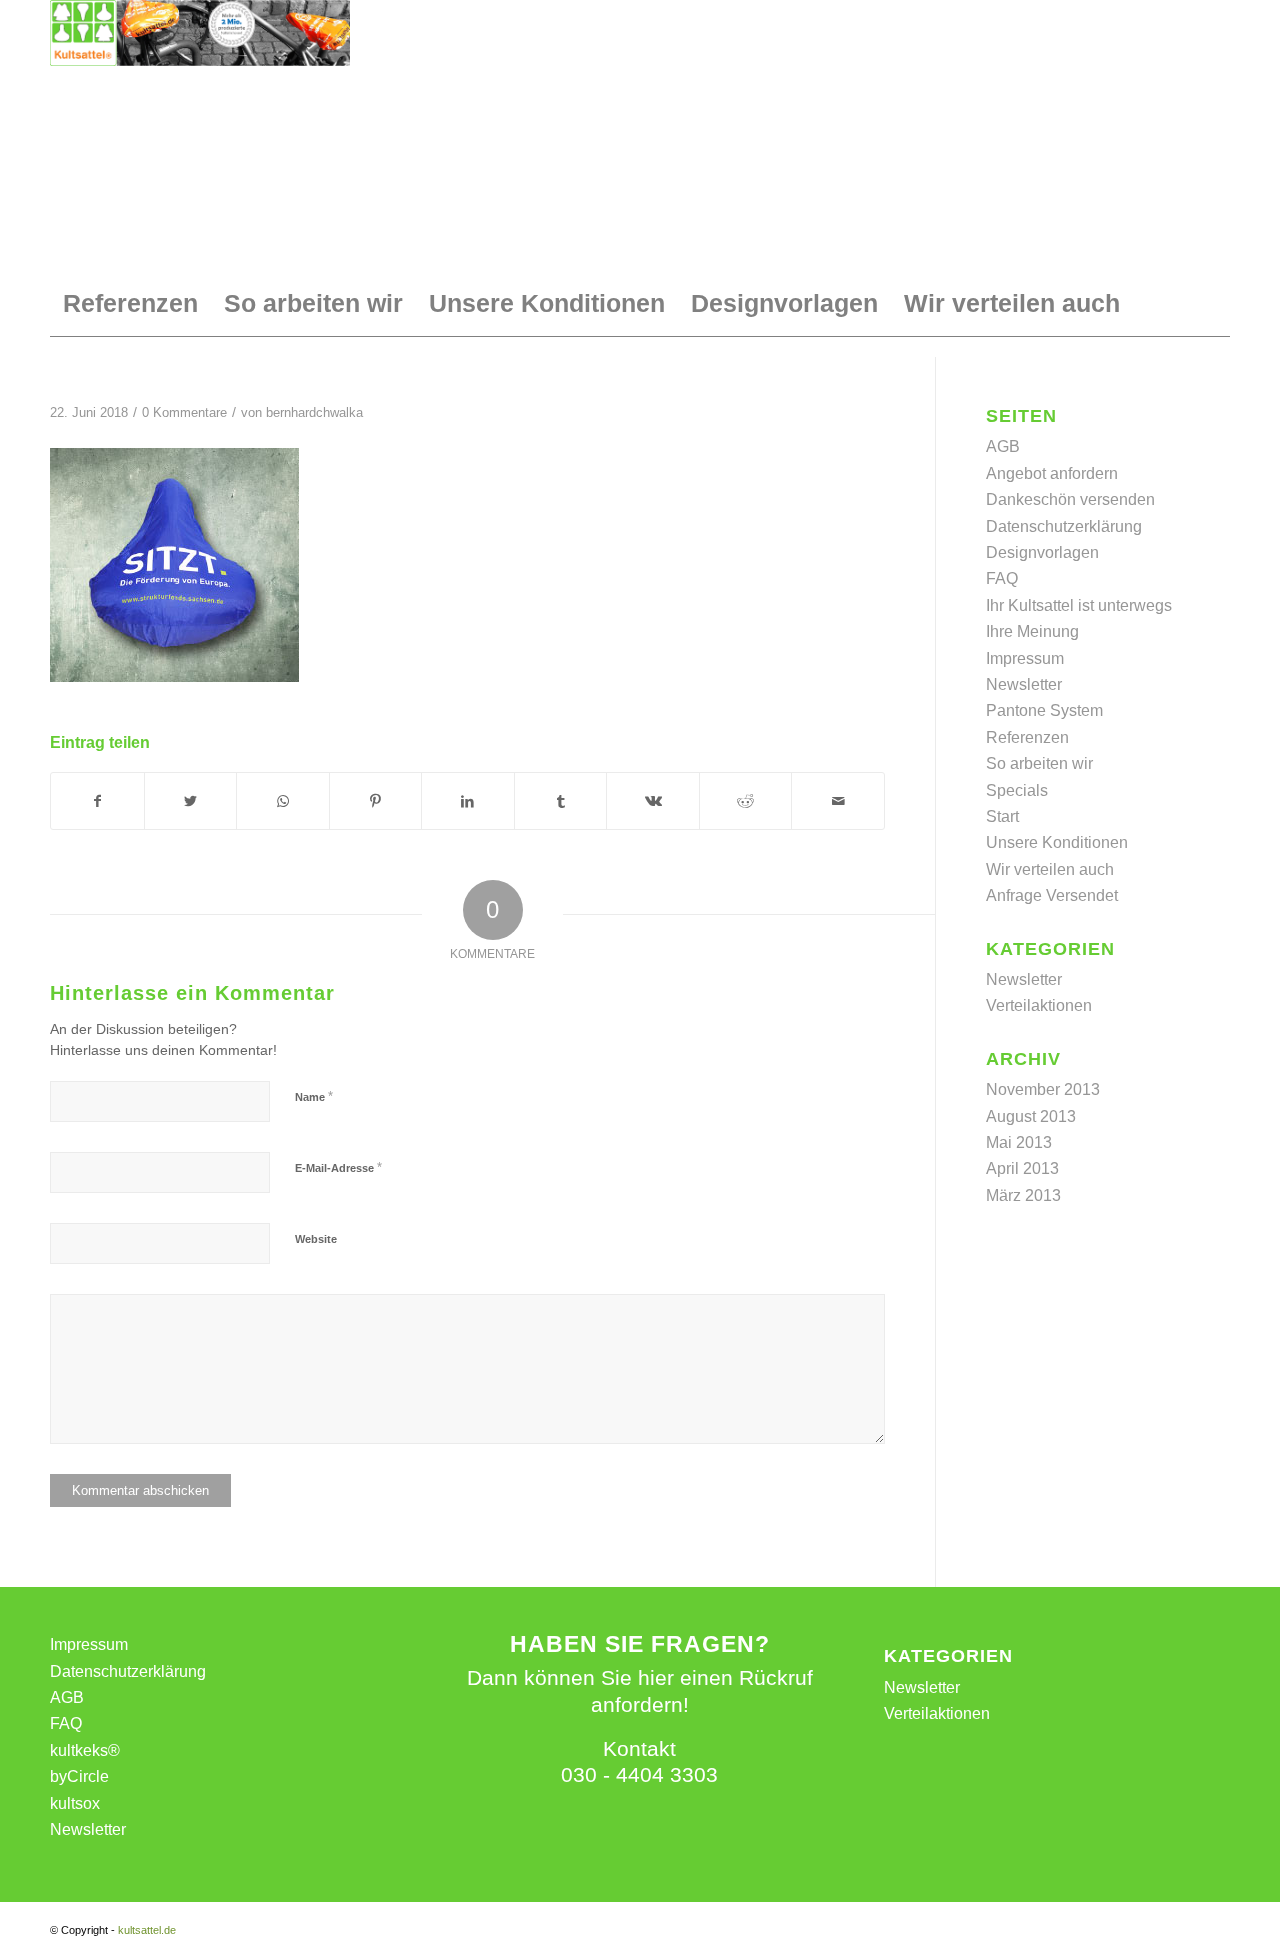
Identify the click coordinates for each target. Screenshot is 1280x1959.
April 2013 (1022, 1168)
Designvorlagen (1042, 552)
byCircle (79, 1776)
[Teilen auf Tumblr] (561, 801)
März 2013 (1023, 1195)
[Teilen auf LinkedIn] (468, 801)
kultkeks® (85, 1750)
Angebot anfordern (1052, 473)
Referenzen (1027, 737)
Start (1002, 816)
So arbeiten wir (1039, 763)
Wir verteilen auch (1050, 869)
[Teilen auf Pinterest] (376, 801)
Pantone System (1044, 710)
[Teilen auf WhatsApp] (283, 801)
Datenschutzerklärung (1064, 526)
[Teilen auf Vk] (653, 801)
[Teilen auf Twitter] (191, 801)
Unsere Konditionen (1057, 842)
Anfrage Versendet (1052, 895)
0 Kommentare (184, 412)
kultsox (75, 1803)
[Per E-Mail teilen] (838, 801)
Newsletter (1024, 684)
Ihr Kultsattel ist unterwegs (1079, 605)
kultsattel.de (147, 1930)
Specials (1017, 790)
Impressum (1025, 658)
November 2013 (1043, 1089)
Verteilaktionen (1039, 1005)
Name (314, 1096)
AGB (1003, 446)
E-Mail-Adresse (338, 1167)
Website (316, 1239)
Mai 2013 (1019, 1142)
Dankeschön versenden (1070, 499)
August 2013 (1031, 1116)
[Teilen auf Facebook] (97, 801)
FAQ (1002, 578)
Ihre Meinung (1032, 631)
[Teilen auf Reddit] (746, 801)
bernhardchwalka (314, 412)
